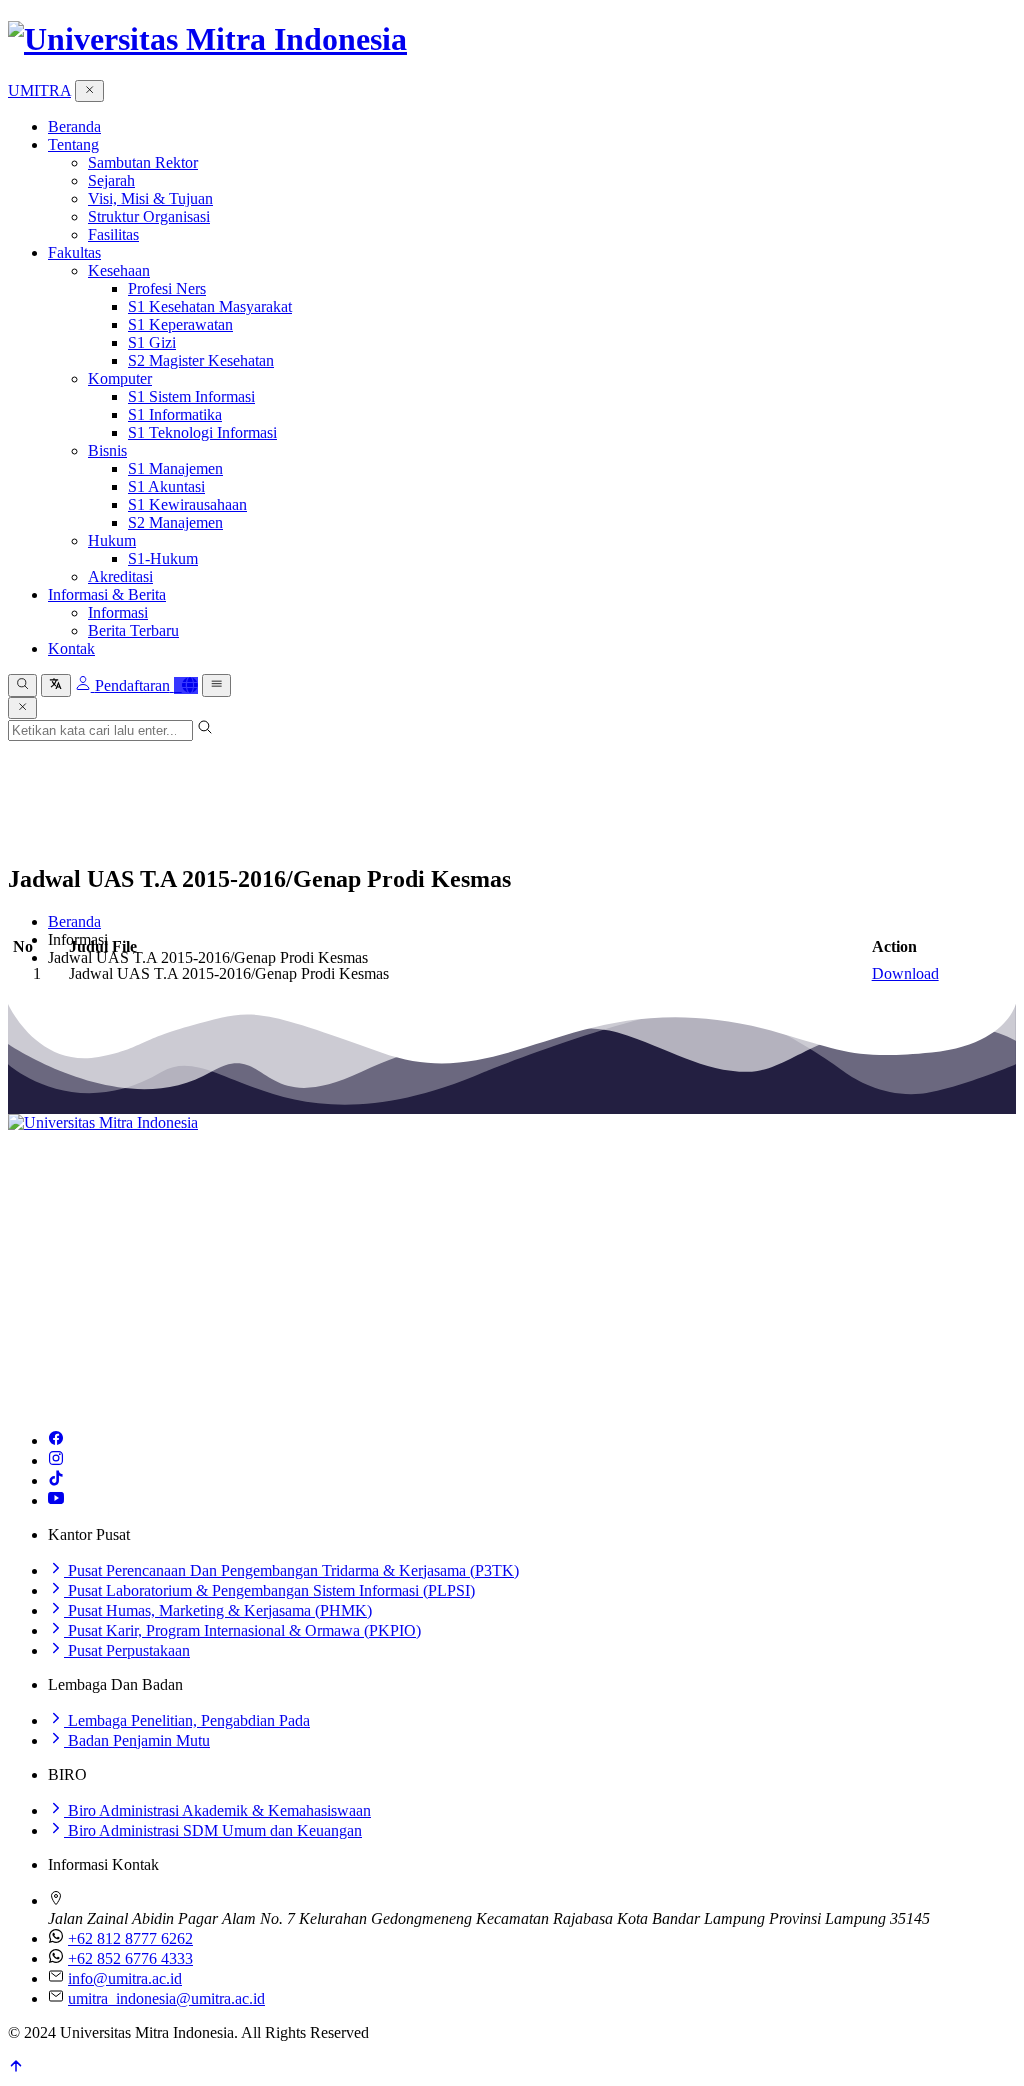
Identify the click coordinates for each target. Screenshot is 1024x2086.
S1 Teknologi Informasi (202, 432)
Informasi (118, 612)
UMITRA (39, 90)
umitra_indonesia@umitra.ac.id (166, 1998)
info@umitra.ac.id (125, 1978)
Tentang (73, 144)
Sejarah (111, 180)
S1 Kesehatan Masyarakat (210, 306)
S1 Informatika (175, 414)
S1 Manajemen (175, 468)
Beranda (74, 126)
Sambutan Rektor (143, 162)
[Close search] (22, 708)
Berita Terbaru (133, 630)
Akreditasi (120, 576)
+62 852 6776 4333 (130, 1958)
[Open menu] (216, 685)
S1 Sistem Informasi (191, 396)
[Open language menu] (55, 685)
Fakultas (74, 252)
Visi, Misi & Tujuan (150, 198)
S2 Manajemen (175, 522)
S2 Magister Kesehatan (201, 360)
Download (905, 973)
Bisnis (107, 450)
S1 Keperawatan (180, 324)
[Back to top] (16, 2068)
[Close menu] (89, 91)
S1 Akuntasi (166, 486)
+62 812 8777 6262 (130, 1938)
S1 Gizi (152, 342)
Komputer (120, 378)
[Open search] (22, 685)
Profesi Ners (167, 288)
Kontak (71, 648)
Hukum (112, 540)
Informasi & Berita (107, 594)
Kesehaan (119, 270)
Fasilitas (113, 234)
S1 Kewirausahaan (187, 504)
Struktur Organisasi (149, 216)
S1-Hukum (163, 558)
